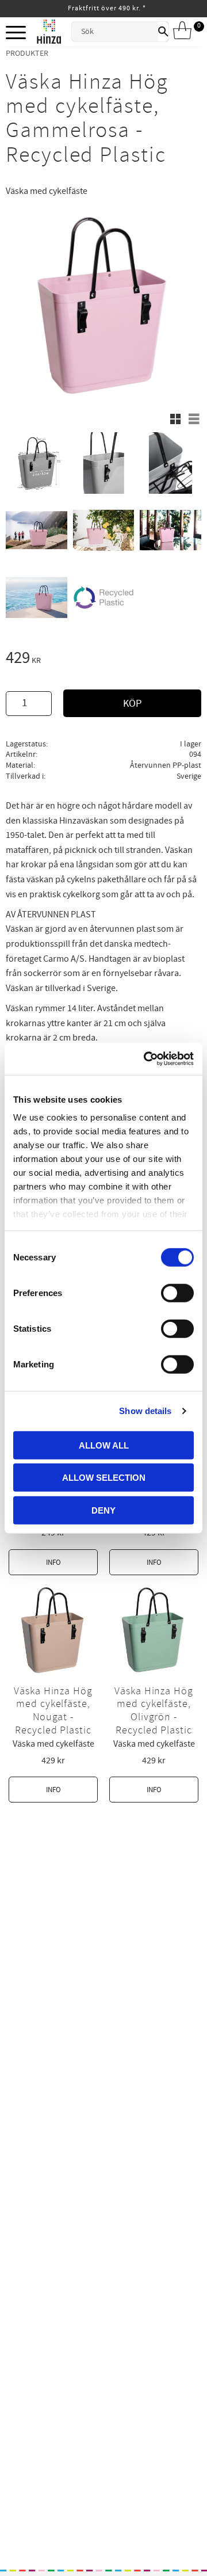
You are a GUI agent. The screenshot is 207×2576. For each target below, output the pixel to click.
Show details (145, 1411)
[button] (16, 33)
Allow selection (104, 1478)
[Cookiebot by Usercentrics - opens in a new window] (146, 1059)
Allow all (104, 1445)
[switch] (177, 1293)
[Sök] (163, 32)
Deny (103, 1510)
